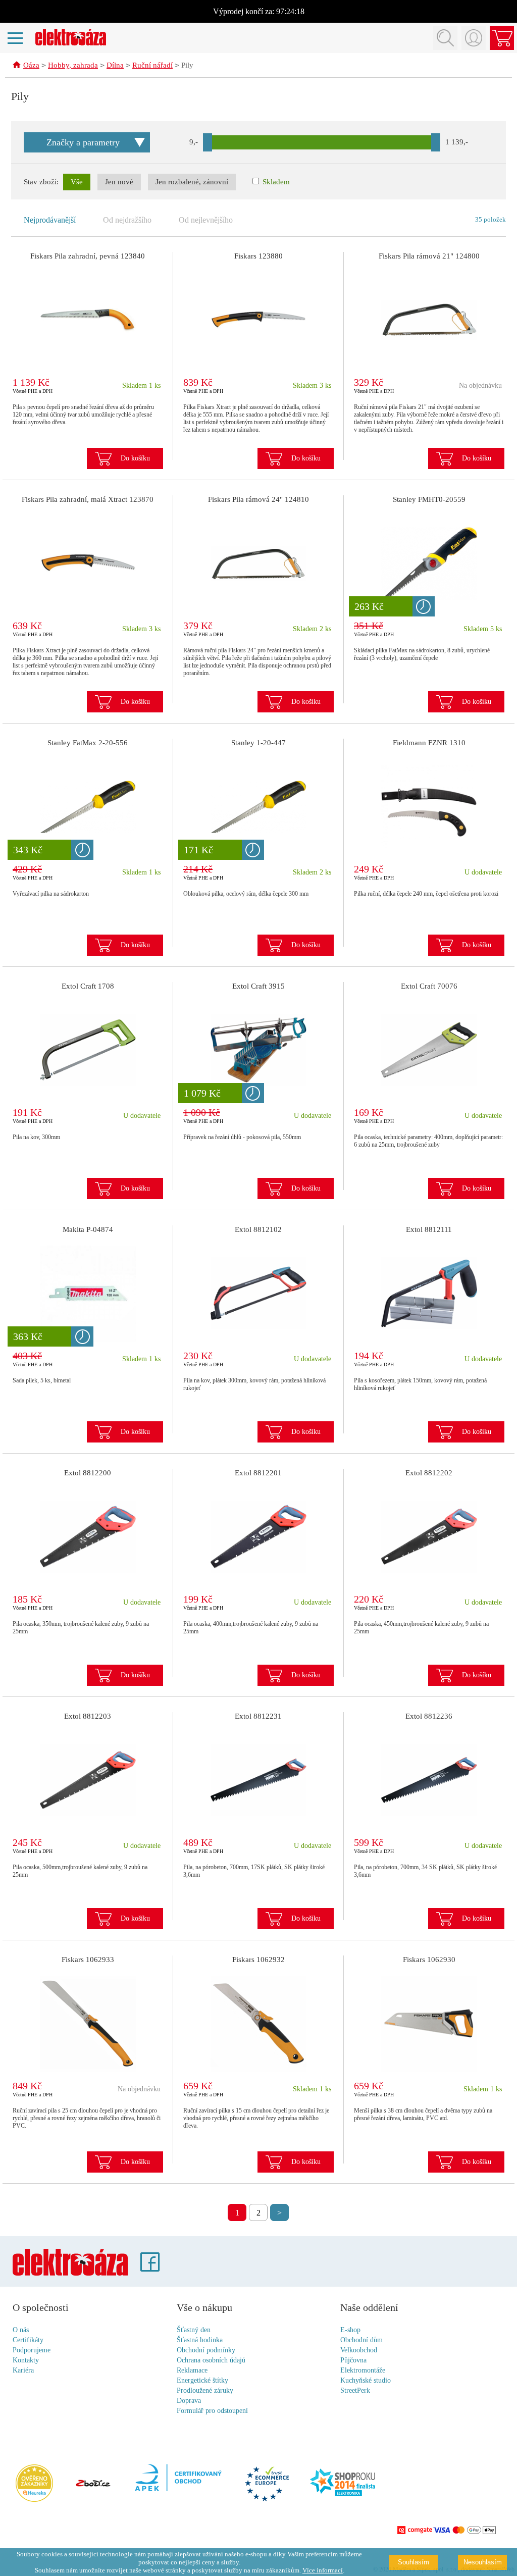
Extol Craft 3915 (258, 986)
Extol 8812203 (88, 1716)
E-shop (350, 2330)
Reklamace (192, 2370)
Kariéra (23, 2370)
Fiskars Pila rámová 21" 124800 (429, 256)
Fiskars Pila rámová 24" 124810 (258, 499)
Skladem (275, 182)
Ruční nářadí (152, 65)
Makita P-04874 (88, 1229)
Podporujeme (32, 2350)
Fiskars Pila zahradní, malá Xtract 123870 (88, 499)
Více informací (323, 2570)
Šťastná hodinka (200, 2340)
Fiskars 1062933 (88, 1960)
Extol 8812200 (88, 1473)
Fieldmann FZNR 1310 (429, 743)
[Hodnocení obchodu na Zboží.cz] (93, 2484)
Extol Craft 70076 (429, 986)
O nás (21, 2330)
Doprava (189, 2401)
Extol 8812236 (429, 1716)
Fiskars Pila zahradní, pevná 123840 (88, 256)
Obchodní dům (361, 2340)
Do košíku (135, 458)
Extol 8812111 (429, 1229)
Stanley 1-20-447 (258, 743)
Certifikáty (28, 2340)
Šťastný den (194, 2330)
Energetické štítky (202, 2380)
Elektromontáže (363, 2370)
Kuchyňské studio (366, 2380)
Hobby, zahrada (73, 65)
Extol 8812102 (258, 1229)
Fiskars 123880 (258, 256)
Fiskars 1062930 (429, 1960)
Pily (187, 65)
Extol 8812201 (258, 1473)
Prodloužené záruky (205, 2390)
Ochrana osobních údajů (211, 2360)
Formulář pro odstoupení (212, 2411)
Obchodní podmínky (206, 2350)
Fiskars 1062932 (258, 1960)
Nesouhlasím (483, 2562)
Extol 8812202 (429, 1473)
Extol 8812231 (258, 1716)
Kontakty (26, 2360)
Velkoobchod (359, 2350)
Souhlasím (413, 2562)
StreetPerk (355, 2390)
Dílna (115, 65)
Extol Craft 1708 (88, 986)
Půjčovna (353, 2360)
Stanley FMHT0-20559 (429, 499)
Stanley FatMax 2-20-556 (88, 743)
